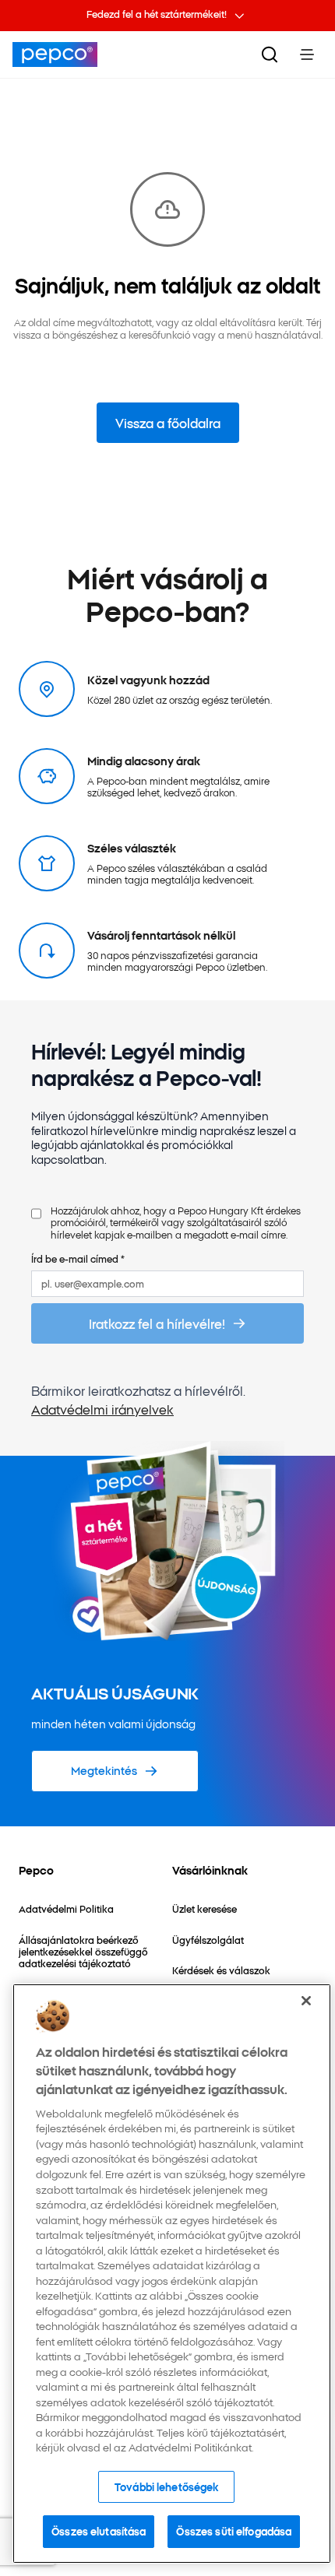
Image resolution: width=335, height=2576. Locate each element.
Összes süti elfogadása (234, 2531)
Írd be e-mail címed (78, 1258)
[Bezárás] (306, 2001)
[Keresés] (270, 54)
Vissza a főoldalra (168, 423)
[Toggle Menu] (307, 54)
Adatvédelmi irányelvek (102, 1409)
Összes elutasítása (99, 2531)
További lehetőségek (166, 2486)
